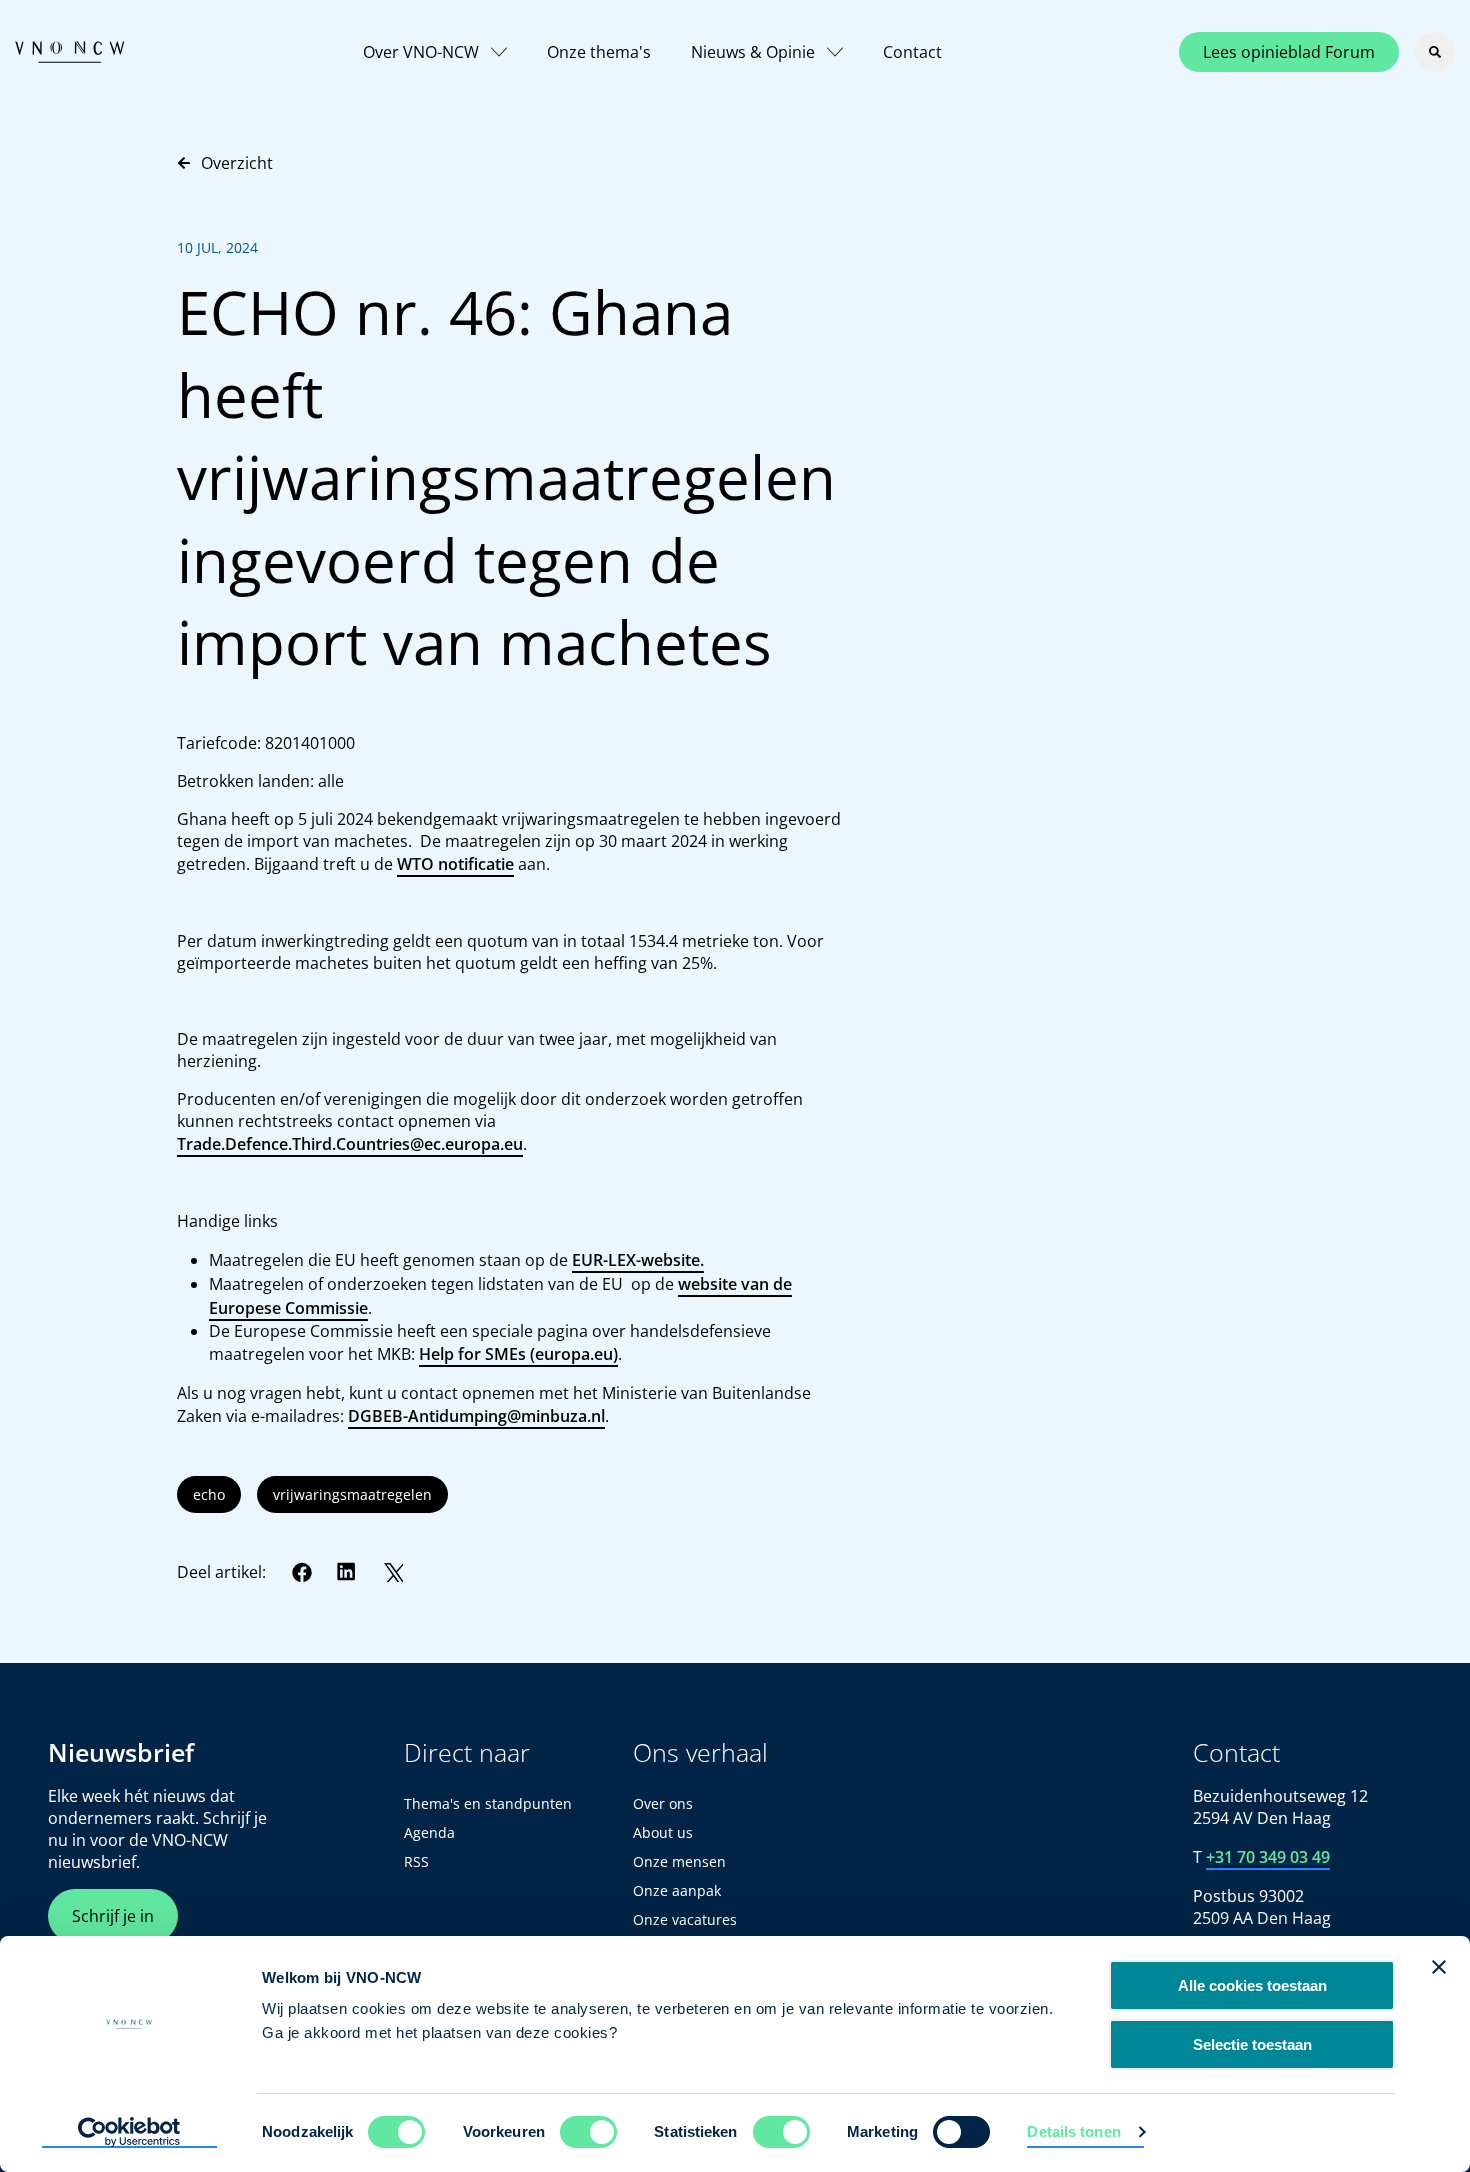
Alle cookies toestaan (1252, 1985)
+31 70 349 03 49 (1268, 1857)
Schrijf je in (113, 1916)
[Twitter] (393, 1572)
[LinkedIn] (347, 1572)
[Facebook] (302, 1572)
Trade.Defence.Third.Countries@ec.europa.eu (350, 1144)
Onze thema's (599, 52)
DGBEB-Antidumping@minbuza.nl (476, 1416)
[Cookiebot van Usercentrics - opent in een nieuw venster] (129, 2133)
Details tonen (1073, 2131)
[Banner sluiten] (1439, 1967)
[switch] (588, 2132)
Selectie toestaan (1252, 2044)
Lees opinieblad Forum (1289, 52)
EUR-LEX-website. (638, 1260)
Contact (912, 52)
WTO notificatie (455, 864)
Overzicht (237, 163)
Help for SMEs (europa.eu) (518, 1354)
